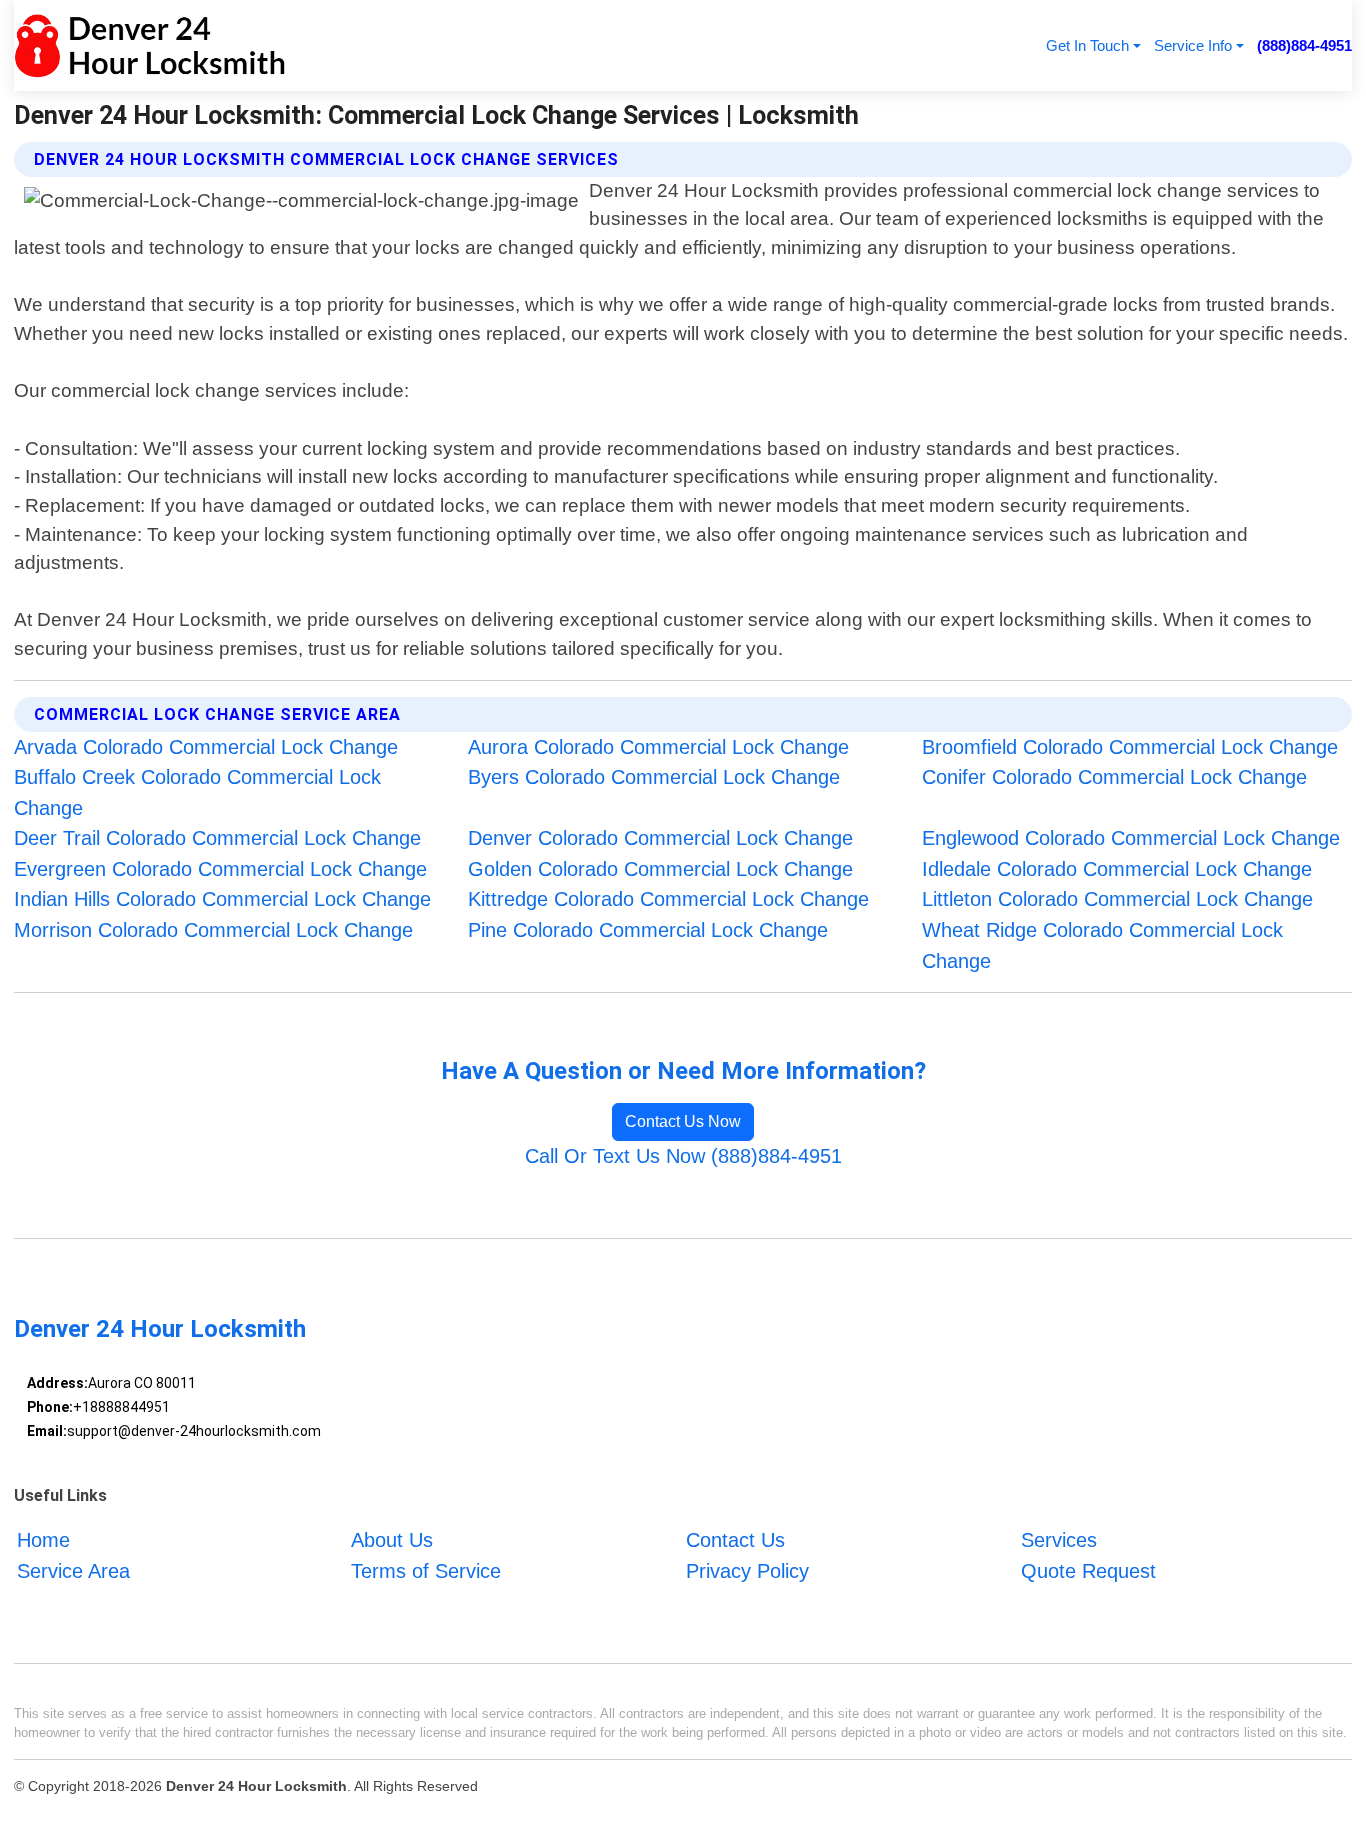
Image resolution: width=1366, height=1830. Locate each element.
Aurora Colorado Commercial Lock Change (658, 747)
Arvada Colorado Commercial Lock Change (206, 747)
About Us (392, 1540)
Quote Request (1088, 1571)
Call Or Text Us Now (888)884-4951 (683, 1156)
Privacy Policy (747, 1571)
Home (43, 1540)
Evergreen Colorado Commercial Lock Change (220, 869)
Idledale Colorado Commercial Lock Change (1117, 869)
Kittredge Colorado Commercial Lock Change (668, 899)
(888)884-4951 (1304, 45)
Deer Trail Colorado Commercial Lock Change (217, 838)
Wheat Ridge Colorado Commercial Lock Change (1102, 945)
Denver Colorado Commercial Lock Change (660, 838)
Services (1059, 1540)
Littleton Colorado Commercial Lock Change (1117, 899)
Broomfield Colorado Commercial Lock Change (1130, 747)
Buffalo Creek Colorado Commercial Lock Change (197, 792)
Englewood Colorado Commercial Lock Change (1131, 838)
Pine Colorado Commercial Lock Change (648, 930)
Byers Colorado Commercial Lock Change (654, 777)
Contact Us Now (683, 1121)
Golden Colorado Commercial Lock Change (660, 869)
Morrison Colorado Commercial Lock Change (213, 930)
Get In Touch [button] (1087, 45)
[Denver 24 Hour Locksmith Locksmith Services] (149, 45)
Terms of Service (426, 1571)
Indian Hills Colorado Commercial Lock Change (222, 899)
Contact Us (735, 1540)
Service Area (73, 1571)
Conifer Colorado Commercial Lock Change (1114, 777)
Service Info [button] (1193, 45)
